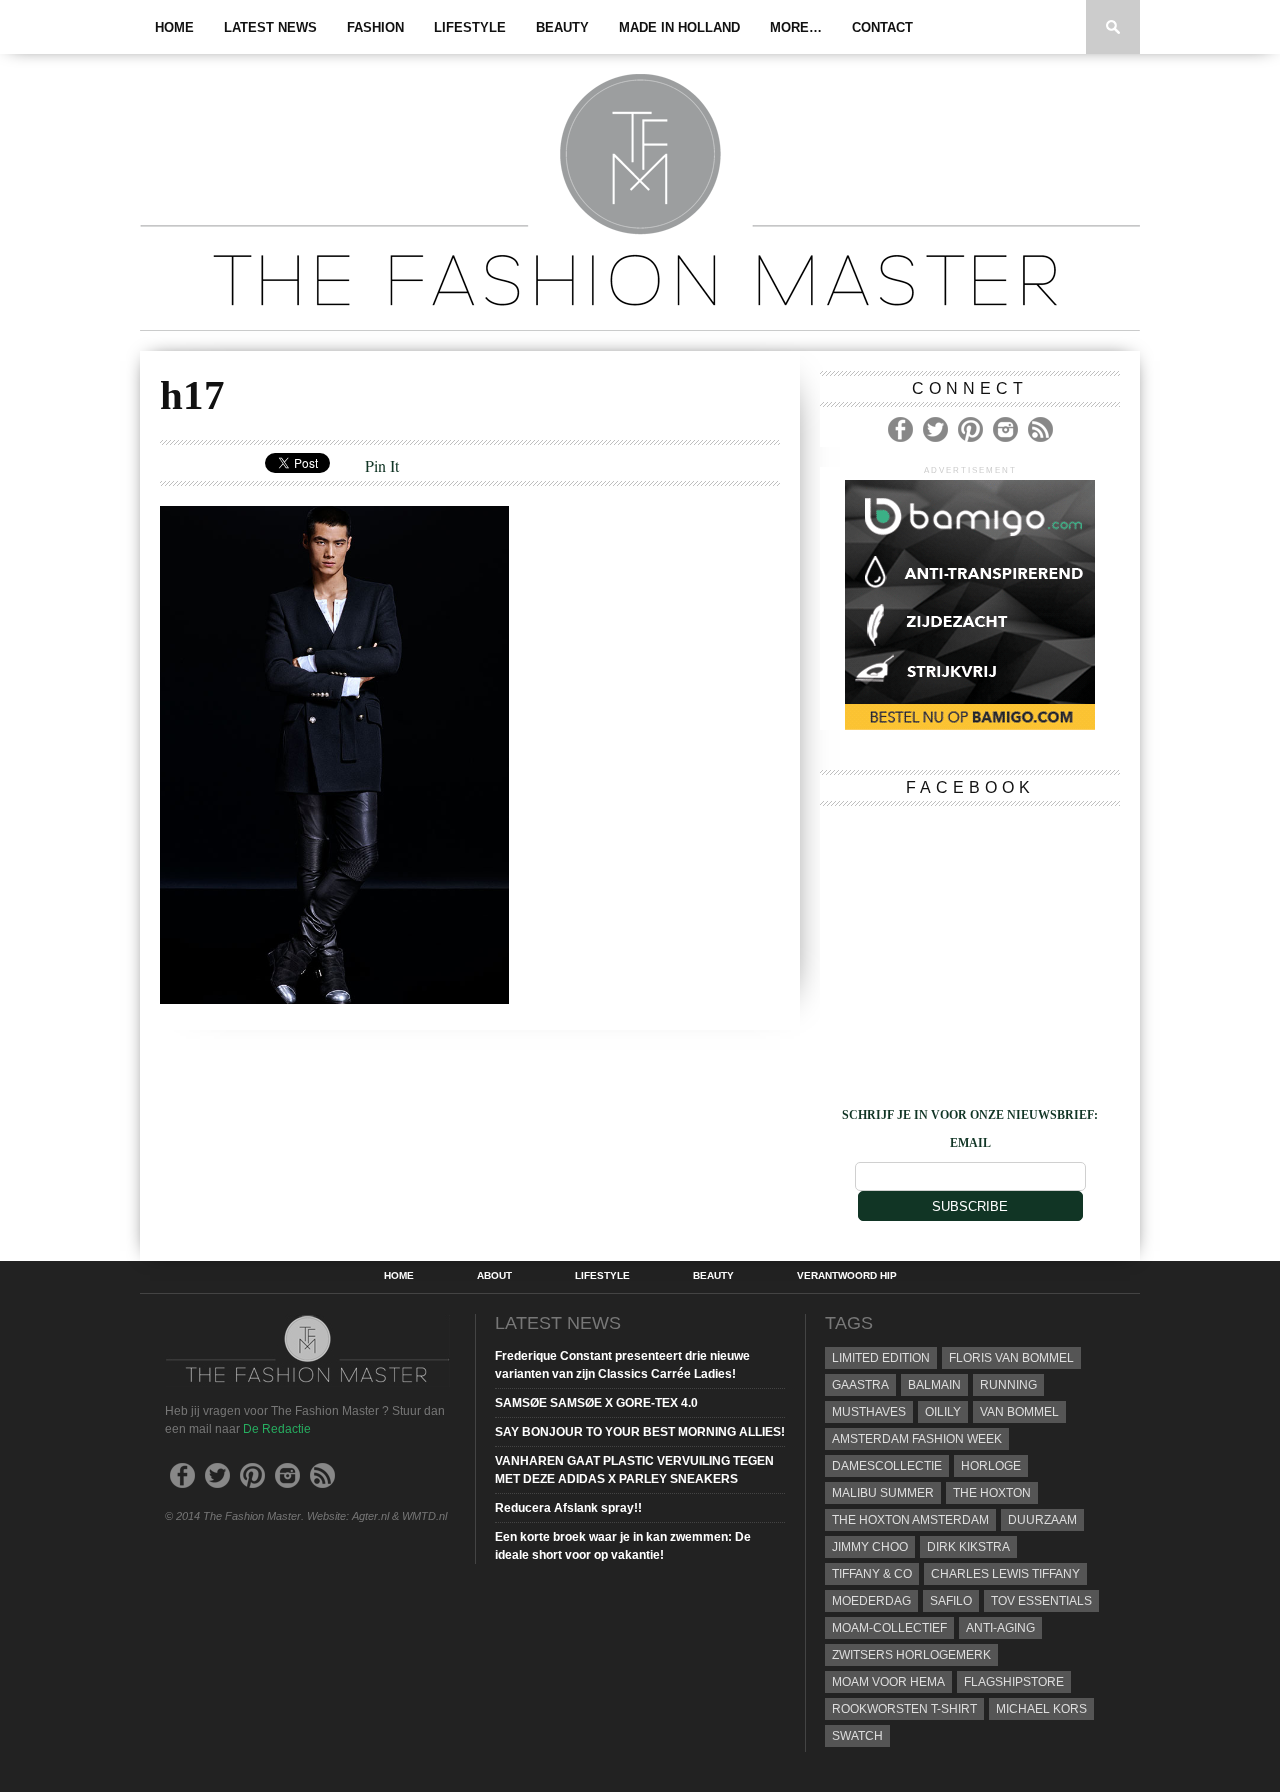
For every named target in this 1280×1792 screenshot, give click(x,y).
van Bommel (1019, 1412)
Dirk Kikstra (968, 1547)
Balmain (934, 1385)
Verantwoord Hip (847, 1276)
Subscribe (970, 1206)
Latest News (270, 27)
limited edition (881, 1358)
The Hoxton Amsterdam (910, 1520)
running (1008, 1385)
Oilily (943, 1412)
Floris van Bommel (1011, 1358)
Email (970, 1143)
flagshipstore (1014, 1682)
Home (174, 27)
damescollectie (887, 1466)
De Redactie (277, 1429)
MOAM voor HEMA (888, 1682)
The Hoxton (992, 1493)
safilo (951, 1601)
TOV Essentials (1041, 1601)
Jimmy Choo (870, 1547)
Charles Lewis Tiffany (1005, 1574)
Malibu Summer (883, 1493)
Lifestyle (470, 27)
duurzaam (1042, 1520)
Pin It (382, 465)
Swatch (857, 1736)
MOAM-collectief (889, 1628)
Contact (882, 27)
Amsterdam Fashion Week (917, 1439)
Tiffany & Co (872, 1574)
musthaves (869, 1412)
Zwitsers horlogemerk (911, 1655)
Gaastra (860, 1385)
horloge (991, 1466)
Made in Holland (679, 27)
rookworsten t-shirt (904, 1709)
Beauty (562, 27)
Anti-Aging (1000, 1628)
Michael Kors (1041, 1709)
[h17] (334, 997)
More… (796, 27)
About (494, 1276)
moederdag (871, 1601)
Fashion (375, 27)
